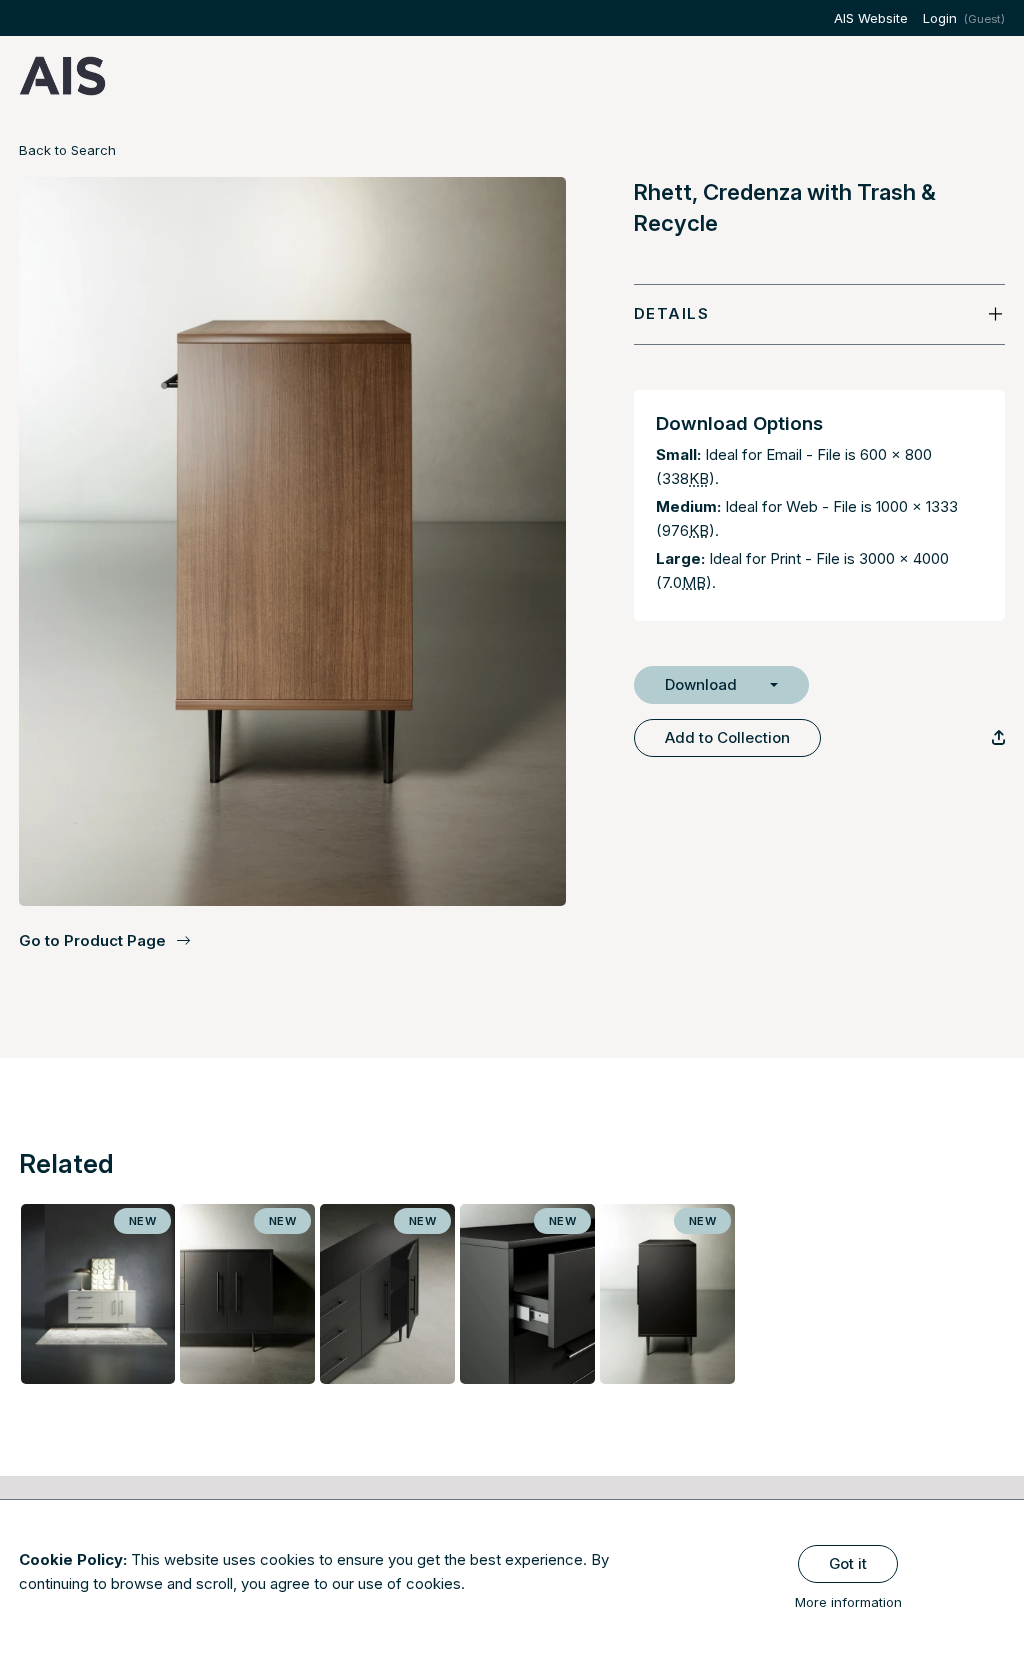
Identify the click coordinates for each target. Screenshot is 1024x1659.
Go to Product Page (92, 940)
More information (848, 1602)
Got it (848, 1563)
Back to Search (67, 150)
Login (940, 18)
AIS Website (871, 18)
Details (672, 313)
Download (701, 684)
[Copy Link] (998, 737)
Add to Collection (727, 737)
